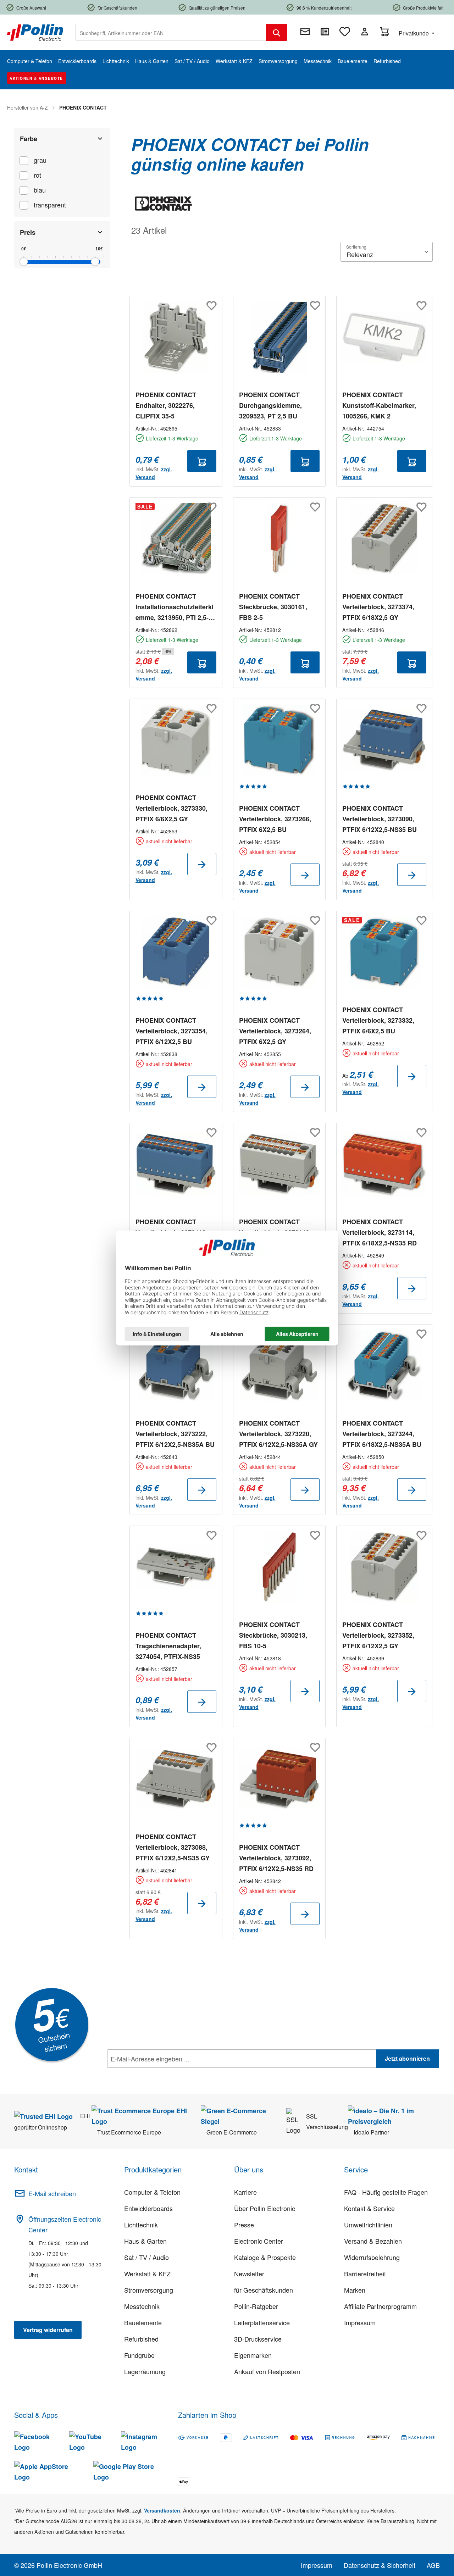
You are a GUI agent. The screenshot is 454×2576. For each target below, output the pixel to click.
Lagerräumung (145, 2371)
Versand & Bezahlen (373, 2241)
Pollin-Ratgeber (256, 2306)
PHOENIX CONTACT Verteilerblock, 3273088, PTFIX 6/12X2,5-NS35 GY (173, 1847)
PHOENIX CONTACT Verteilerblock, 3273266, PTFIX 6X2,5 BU (275, 819)
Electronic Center (259, 2241)
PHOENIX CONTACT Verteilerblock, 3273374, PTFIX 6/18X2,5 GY (378, 607)
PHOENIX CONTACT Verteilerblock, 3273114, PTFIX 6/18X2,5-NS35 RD (380, 1232)
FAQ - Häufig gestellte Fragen (386, 2192)
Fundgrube (139, 2355)
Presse (244, 2225)
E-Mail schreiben (52, 2193)
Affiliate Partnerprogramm (380, 2306)
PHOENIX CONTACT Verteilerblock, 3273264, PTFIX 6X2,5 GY (275, 1031)
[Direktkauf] (325, 32)
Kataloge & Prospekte (265, 2257)
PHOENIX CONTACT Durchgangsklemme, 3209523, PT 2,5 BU (270, 405)
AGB (433, 2565)
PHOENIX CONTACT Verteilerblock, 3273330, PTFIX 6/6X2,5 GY (171, 808)
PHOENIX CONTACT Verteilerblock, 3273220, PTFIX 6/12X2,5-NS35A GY (278, 1434)
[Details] (202, 864)
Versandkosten (162, 2510)
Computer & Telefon (152, 2192)
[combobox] (171, 32)
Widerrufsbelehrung (372, 2257)
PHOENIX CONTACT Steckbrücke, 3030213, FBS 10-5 (273, 1635)
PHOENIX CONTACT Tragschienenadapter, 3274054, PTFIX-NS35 (168, 1646)
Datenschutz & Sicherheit (380, 2565)
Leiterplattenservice (262, 2322)
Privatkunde (414, 33)
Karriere (245, 2192)
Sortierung (356, 247)
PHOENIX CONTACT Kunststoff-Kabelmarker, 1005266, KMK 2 (379, 405)
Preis (28, 232)
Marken (355, 2290)
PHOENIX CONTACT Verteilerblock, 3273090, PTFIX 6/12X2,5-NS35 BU (380, 819)
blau (40, 190)
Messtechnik (142, 2306)
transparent (50, 205)
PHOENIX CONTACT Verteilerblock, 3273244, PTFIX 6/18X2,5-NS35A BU (382, 1434)
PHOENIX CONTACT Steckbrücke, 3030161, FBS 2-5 (273, 607)
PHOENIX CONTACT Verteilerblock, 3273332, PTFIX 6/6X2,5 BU (378, 1020)
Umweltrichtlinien (368, 2225)
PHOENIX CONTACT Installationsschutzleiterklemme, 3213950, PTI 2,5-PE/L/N (175, 607)
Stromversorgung (149, 2290)
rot (37, 175)
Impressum (360, 2322)
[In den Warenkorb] (202, 461)
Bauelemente (143, 2322)
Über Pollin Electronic (265, 2208)
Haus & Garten (145, 2241)
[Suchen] (277, 32)
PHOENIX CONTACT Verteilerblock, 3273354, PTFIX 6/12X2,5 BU (171, 1031)
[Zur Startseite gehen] (35, 32)
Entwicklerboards (148, 2208)
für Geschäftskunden (264, 2290)
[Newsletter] (305, 32)
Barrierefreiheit (365, 2274)
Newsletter (249, 2274)
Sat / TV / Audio (146, 2257)
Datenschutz (153, 2074)
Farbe (29, 139)
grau (40, 160)
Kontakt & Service (369, 2208)
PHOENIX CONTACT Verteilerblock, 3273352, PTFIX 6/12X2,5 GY (378, 1635)
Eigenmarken (253, 2355)
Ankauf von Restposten (267, 2371)
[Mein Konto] (365, 32)
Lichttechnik (141, 2225)
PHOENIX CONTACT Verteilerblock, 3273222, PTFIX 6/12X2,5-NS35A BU (175, 1434)
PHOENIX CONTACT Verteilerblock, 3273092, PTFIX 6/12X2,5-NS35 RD (276, 1858)
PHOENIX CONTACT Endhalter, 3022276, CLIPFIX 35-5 (166, 405)
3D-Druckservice (258, 2339)
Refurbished (141, 2339)
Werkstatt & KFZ (147, 2274)
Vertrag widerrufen (48, 2330)
